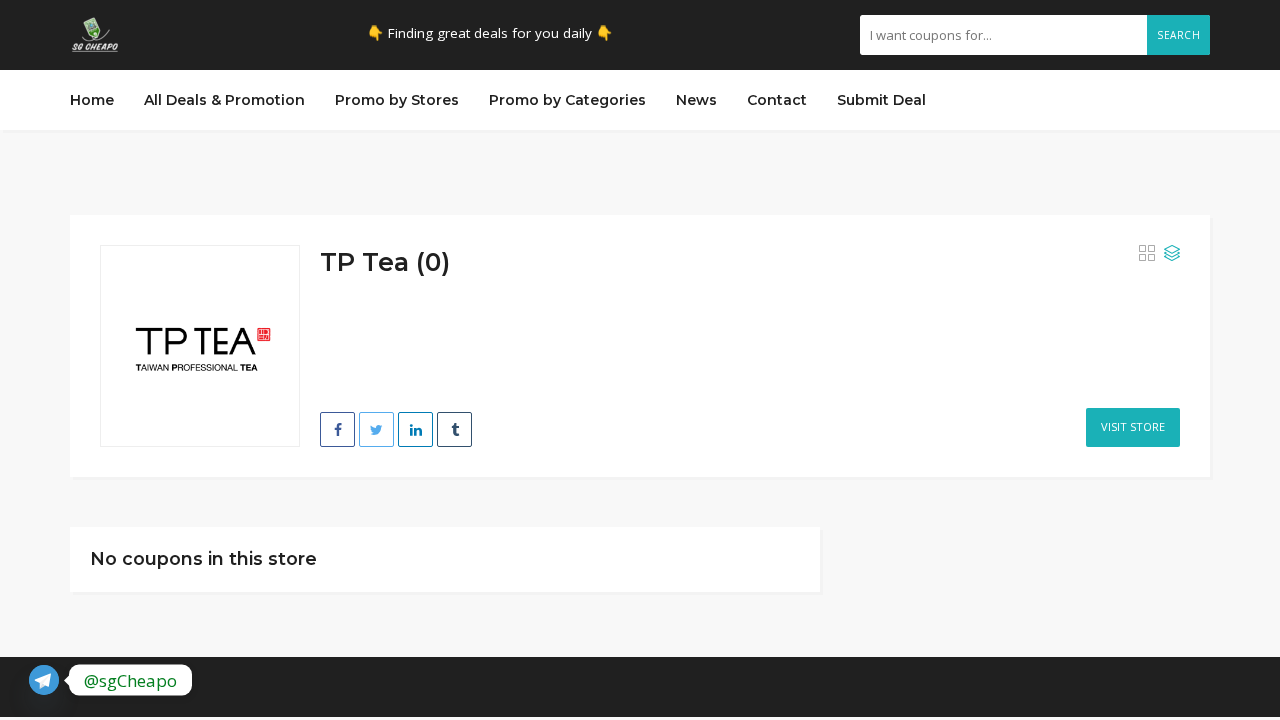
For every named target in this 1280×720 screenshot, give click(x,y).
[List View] (1172, 254)
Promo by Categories (567, 100)
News (696, 100)
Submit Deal (881, 100)
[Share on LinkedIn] (415, 429)
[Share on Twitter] (376, 429)
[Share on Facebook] (337, 429)
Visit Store (1133, 426)
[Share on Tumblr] (454, 429)
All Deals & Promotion (224, 100)
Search (1178, 35)
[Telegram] (44, 680)
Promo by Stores (397, 100)
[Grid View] (1147, 254)
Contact (777, 100)
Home (92, 100)
